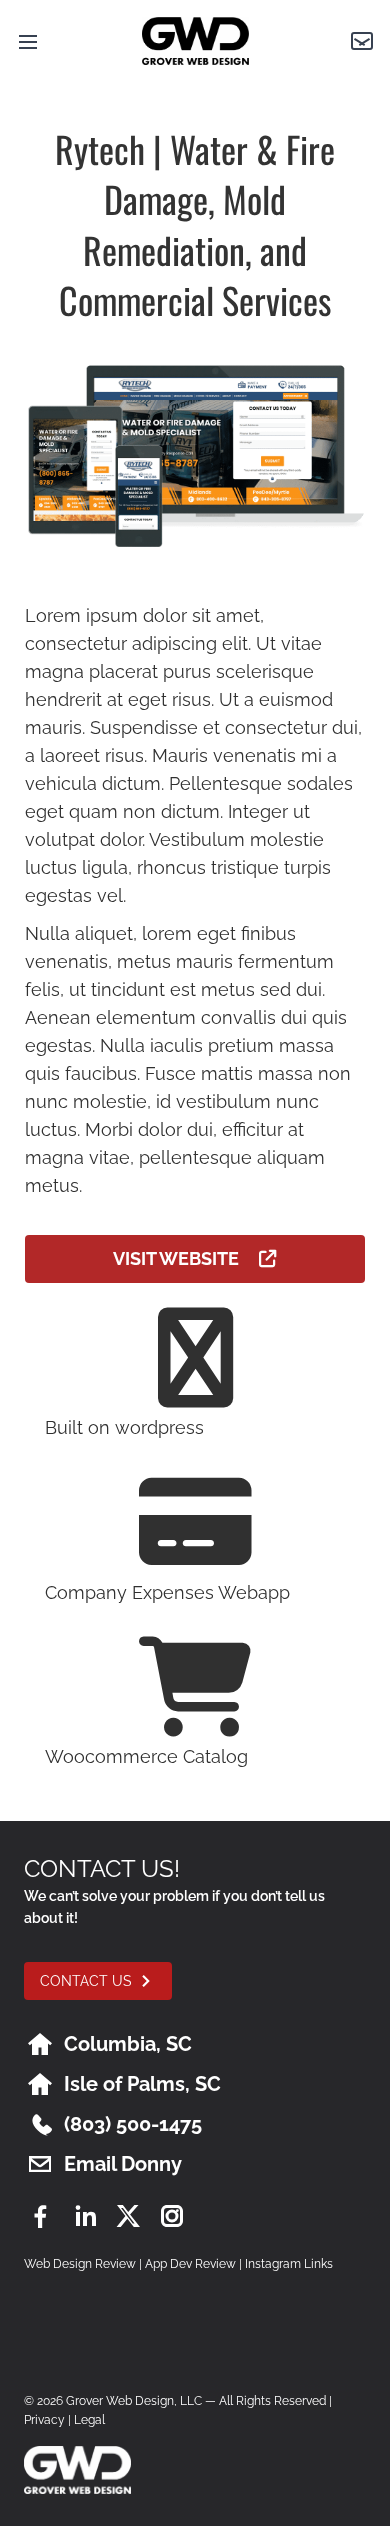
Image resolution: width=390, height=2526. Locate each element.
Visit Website (186, 1259)
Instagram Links (289, 2264)
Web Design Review (80, 2264)
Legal (89, 2420)
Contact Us (86, 1981)
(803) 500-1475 (133, 2124)
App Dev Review (190, 2264)
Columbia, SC (128, 2044)
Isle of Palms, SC (142, 2084)
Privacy (44, 2420)
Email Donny (123, 2164)
